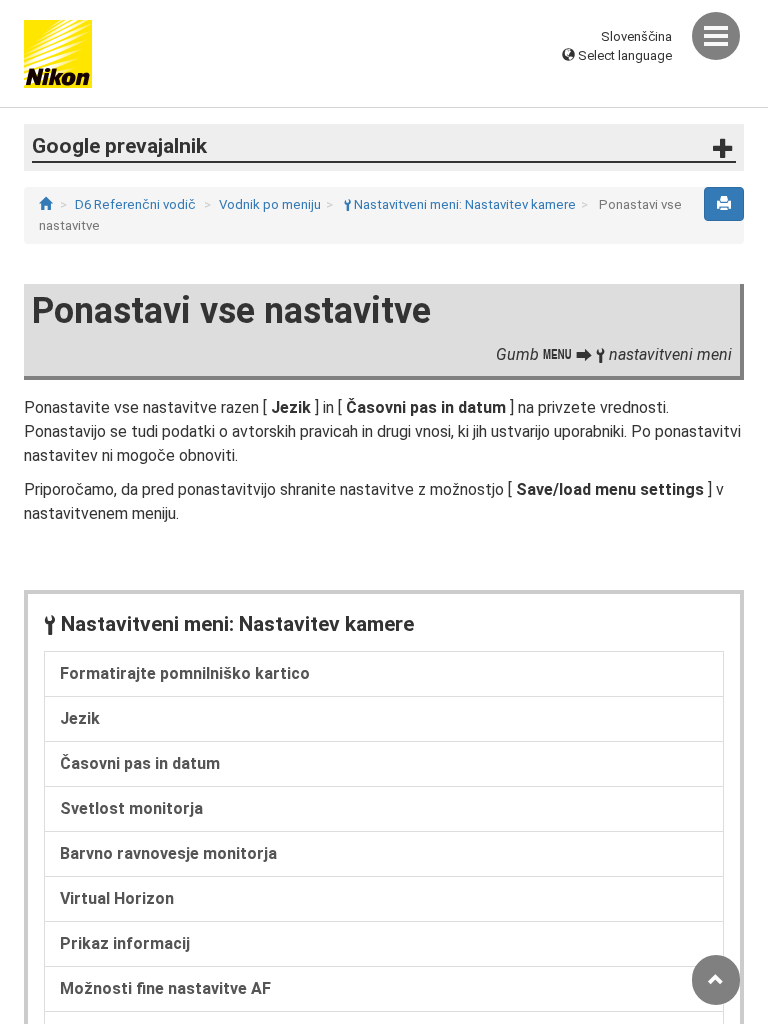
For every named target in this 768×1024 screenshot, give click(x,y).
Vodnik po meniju (270, 204)
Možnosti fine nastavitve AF (165, 988)
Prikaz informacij (125, 943)
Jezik (80, 718)
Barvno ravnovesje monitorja (168, 853)
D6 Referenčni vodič (135, 204)
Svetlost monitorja (131, 808)
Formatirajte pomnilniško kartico (185, 673)
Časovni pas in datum (140, 763)
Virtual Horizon (117, 898)
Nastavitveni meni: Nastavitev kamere (460, 204)
